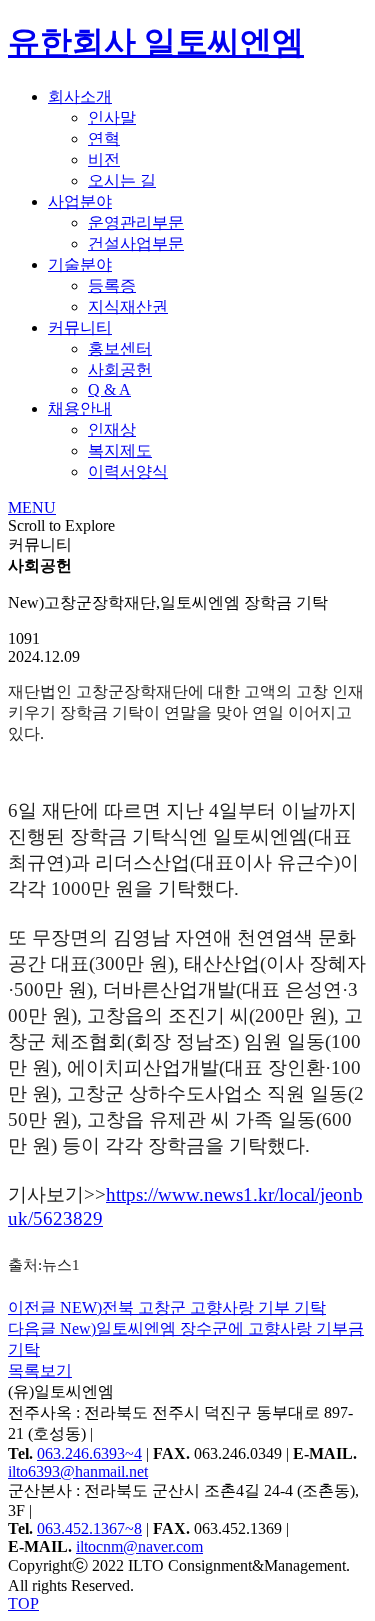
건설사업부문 (136, 243)
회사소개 (80, 96)
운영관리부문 (136, 222)
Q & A (109, 389)
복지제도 (120, 450)
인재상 (112, 429)
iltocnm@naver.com (139, 1546)
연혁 (104, 138)
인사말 (112, 117)
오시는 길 (122, 180)
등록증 (112, 285)
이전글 (167, 1307)
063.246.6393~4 (89, 1453)
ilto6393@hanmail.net (78, 1471)
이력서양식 (128, 471)
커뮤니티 (80, 327)
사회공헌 (120, 369)
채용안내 (80, 408)
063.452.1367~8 (89, 1528)
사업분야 (80, 201)
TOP (23, 1603)
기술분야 (80, 264)
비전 (104, 159)
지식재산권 (128, 306)
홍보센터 (120, 348)
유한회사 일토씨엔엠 (156, 42)
